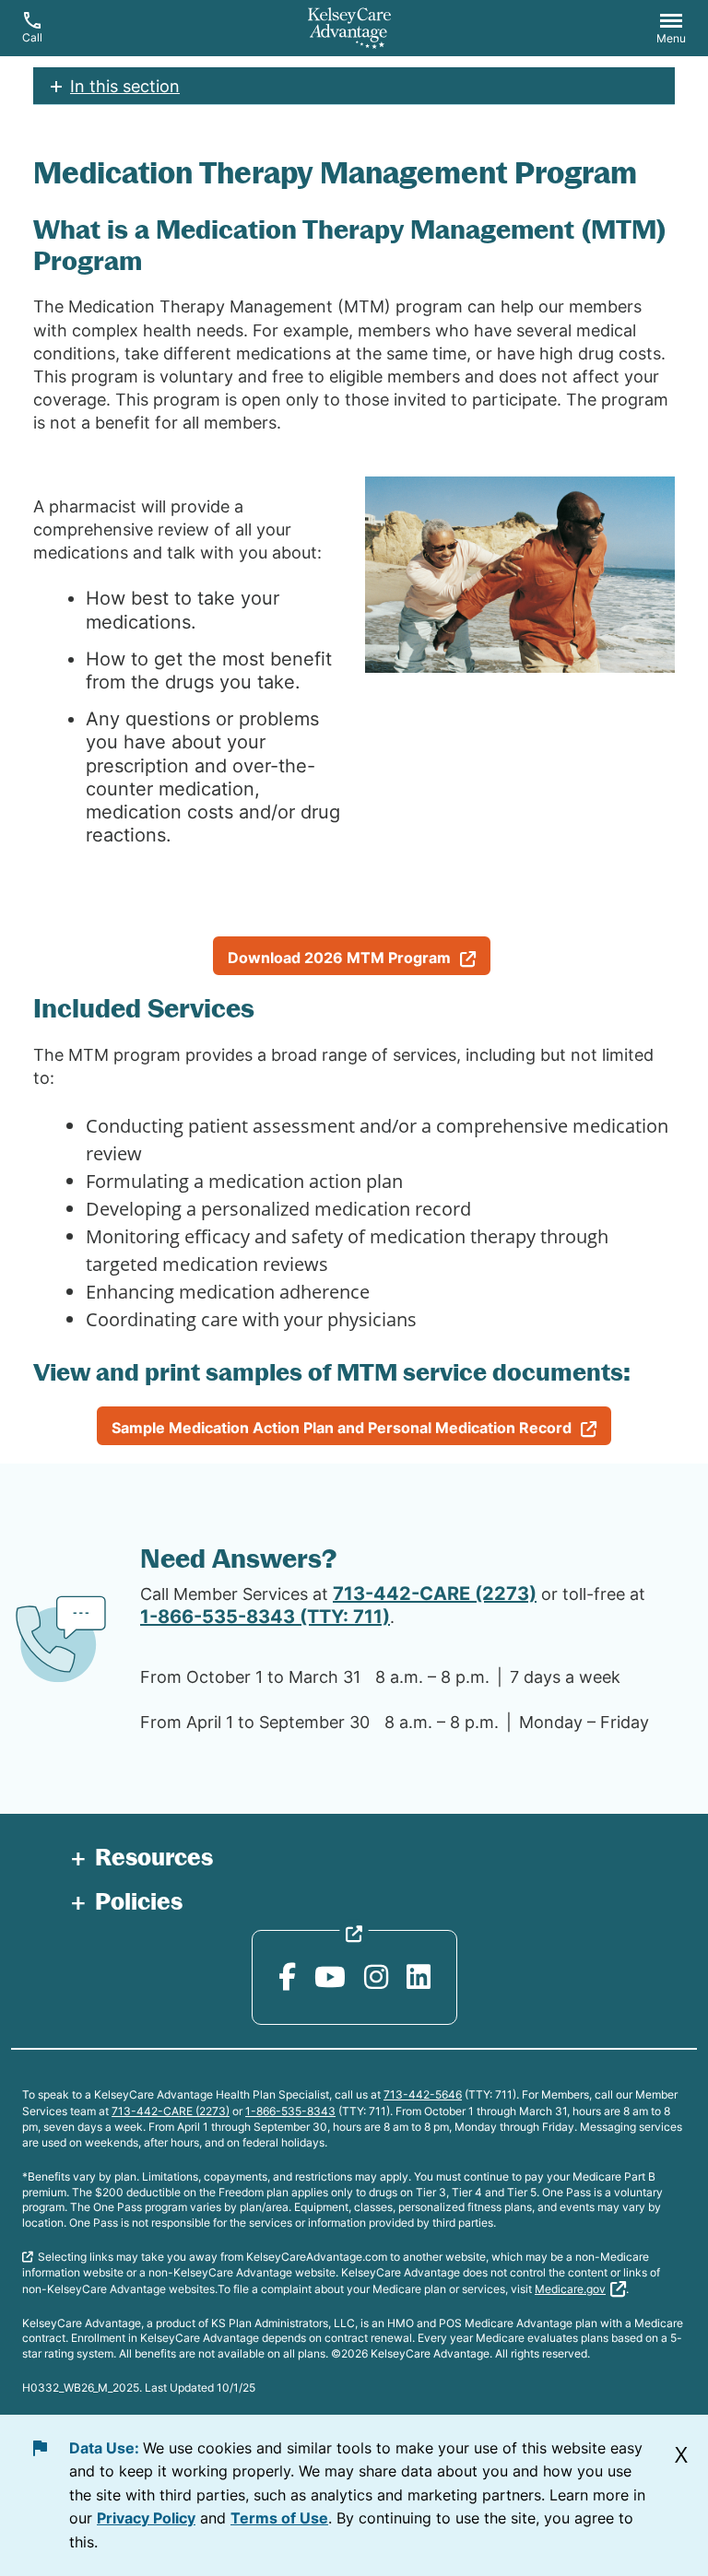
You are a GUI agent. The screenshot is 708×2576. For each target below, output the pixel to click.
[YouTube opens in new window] (330, 1977)
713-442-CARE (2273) (435, 1594)
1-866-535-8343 (290, 2111)
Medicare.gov (570, 2289)
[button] (671, 30)
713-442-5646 (423, 2094)
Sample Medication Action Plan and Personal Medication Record (342, 1428)
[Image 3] (520, 575)
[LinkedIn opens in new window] (419, 1977)
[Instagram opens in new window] (376, 1977)
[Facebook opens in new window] (287, 1977)
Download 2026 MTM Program (339, 958)
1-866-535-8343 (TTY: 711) (265, 1617)
